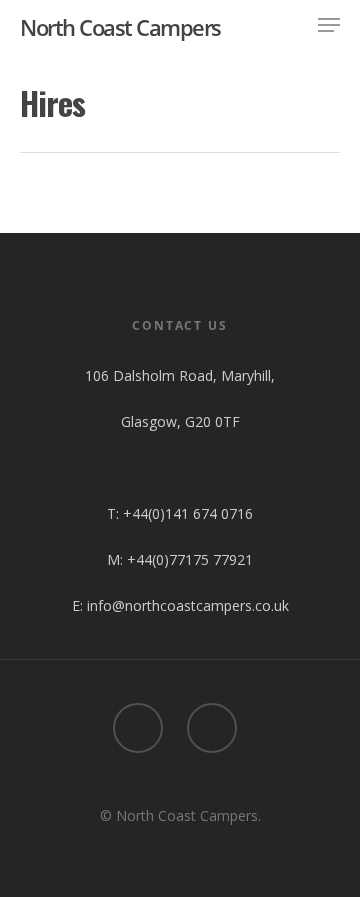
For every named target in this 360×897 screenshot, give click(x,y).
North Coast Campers (120, 27)
